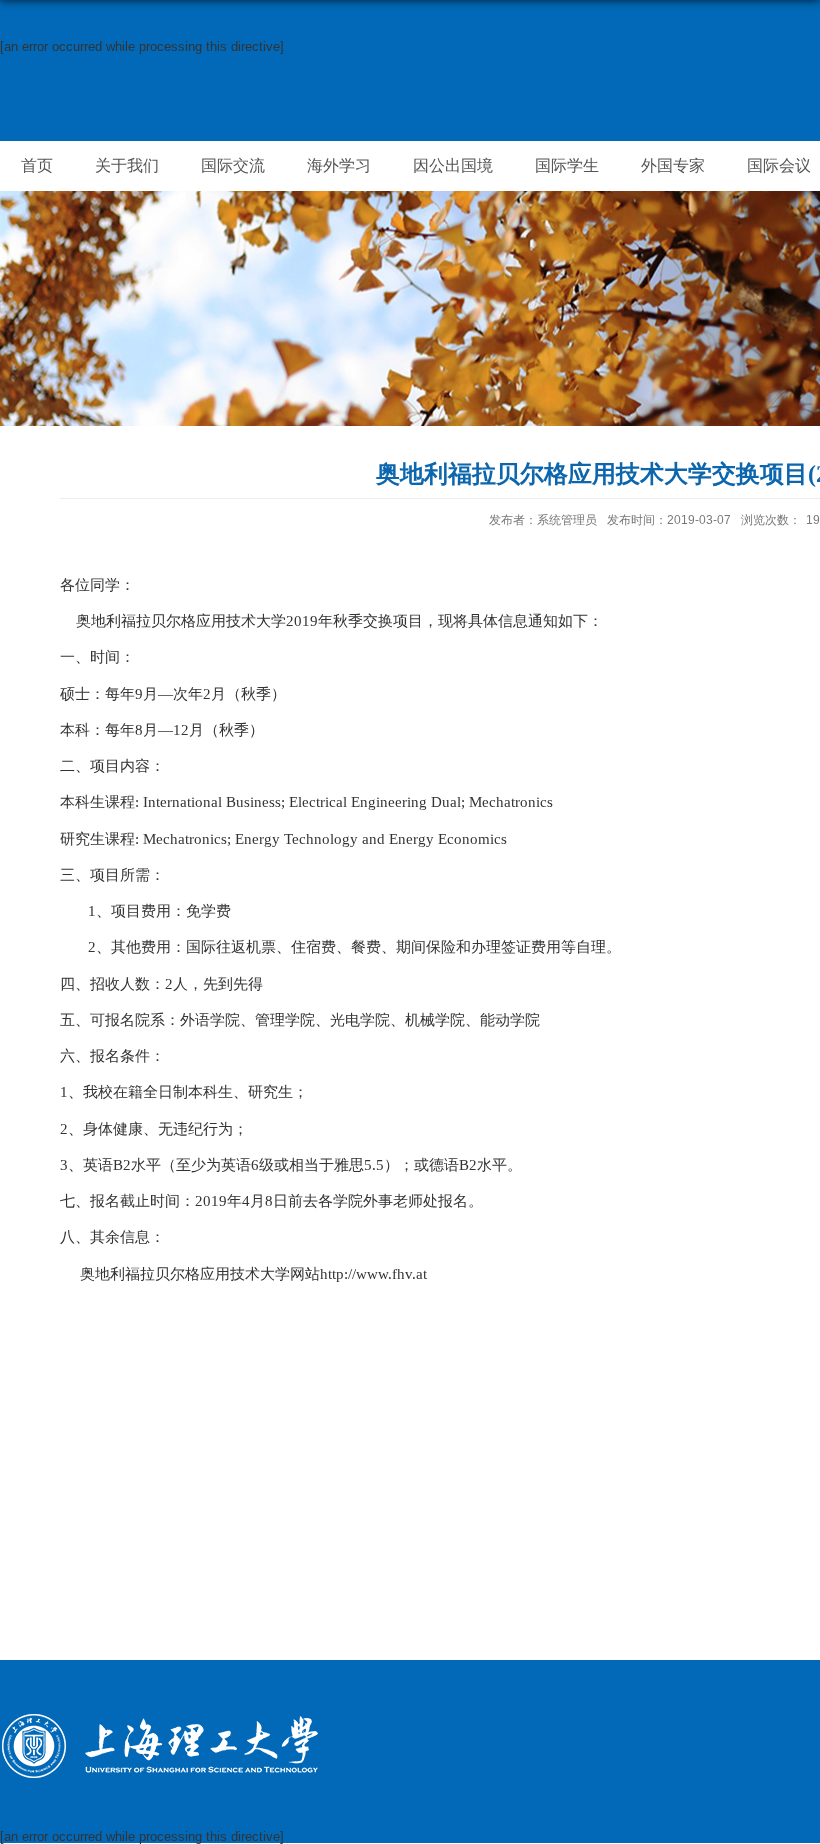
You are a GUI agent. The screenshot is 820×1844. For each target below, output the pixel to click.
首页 (37, 165)
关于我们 (127, 165)
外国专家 (673, 165)
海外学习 (339, 165)
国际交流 (233, 165)
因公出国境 (453, 165)
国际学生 (567, 165)
